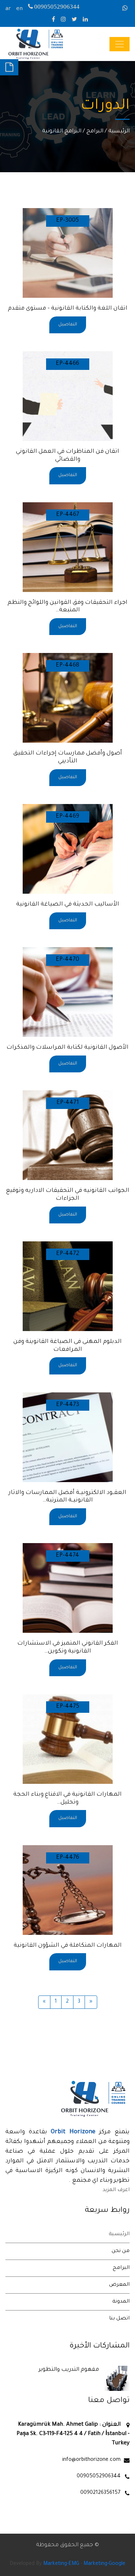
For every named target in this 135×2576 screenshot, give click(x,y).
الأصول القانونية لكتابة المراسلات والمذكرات (67, 1048)
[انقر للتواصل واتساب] (126, 9)
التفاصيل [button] (68, 325)
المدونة (121, 2302)
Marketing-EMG (61, 2564)
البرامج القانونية (62, 131)
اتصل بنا (119, 2319)
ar (8, 9)
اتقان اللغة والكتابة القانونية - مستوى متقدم (68, 309)
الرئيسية (119, 131)
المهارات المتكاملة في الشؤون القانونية (68, 1946)
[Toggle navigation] (120, 44)
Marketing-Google (104, 2564)
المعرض (119, 2285)
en (19, 9)
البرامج (95, 131)
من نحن (121, 2251)
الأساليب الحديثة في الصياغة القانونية (68, 904)
